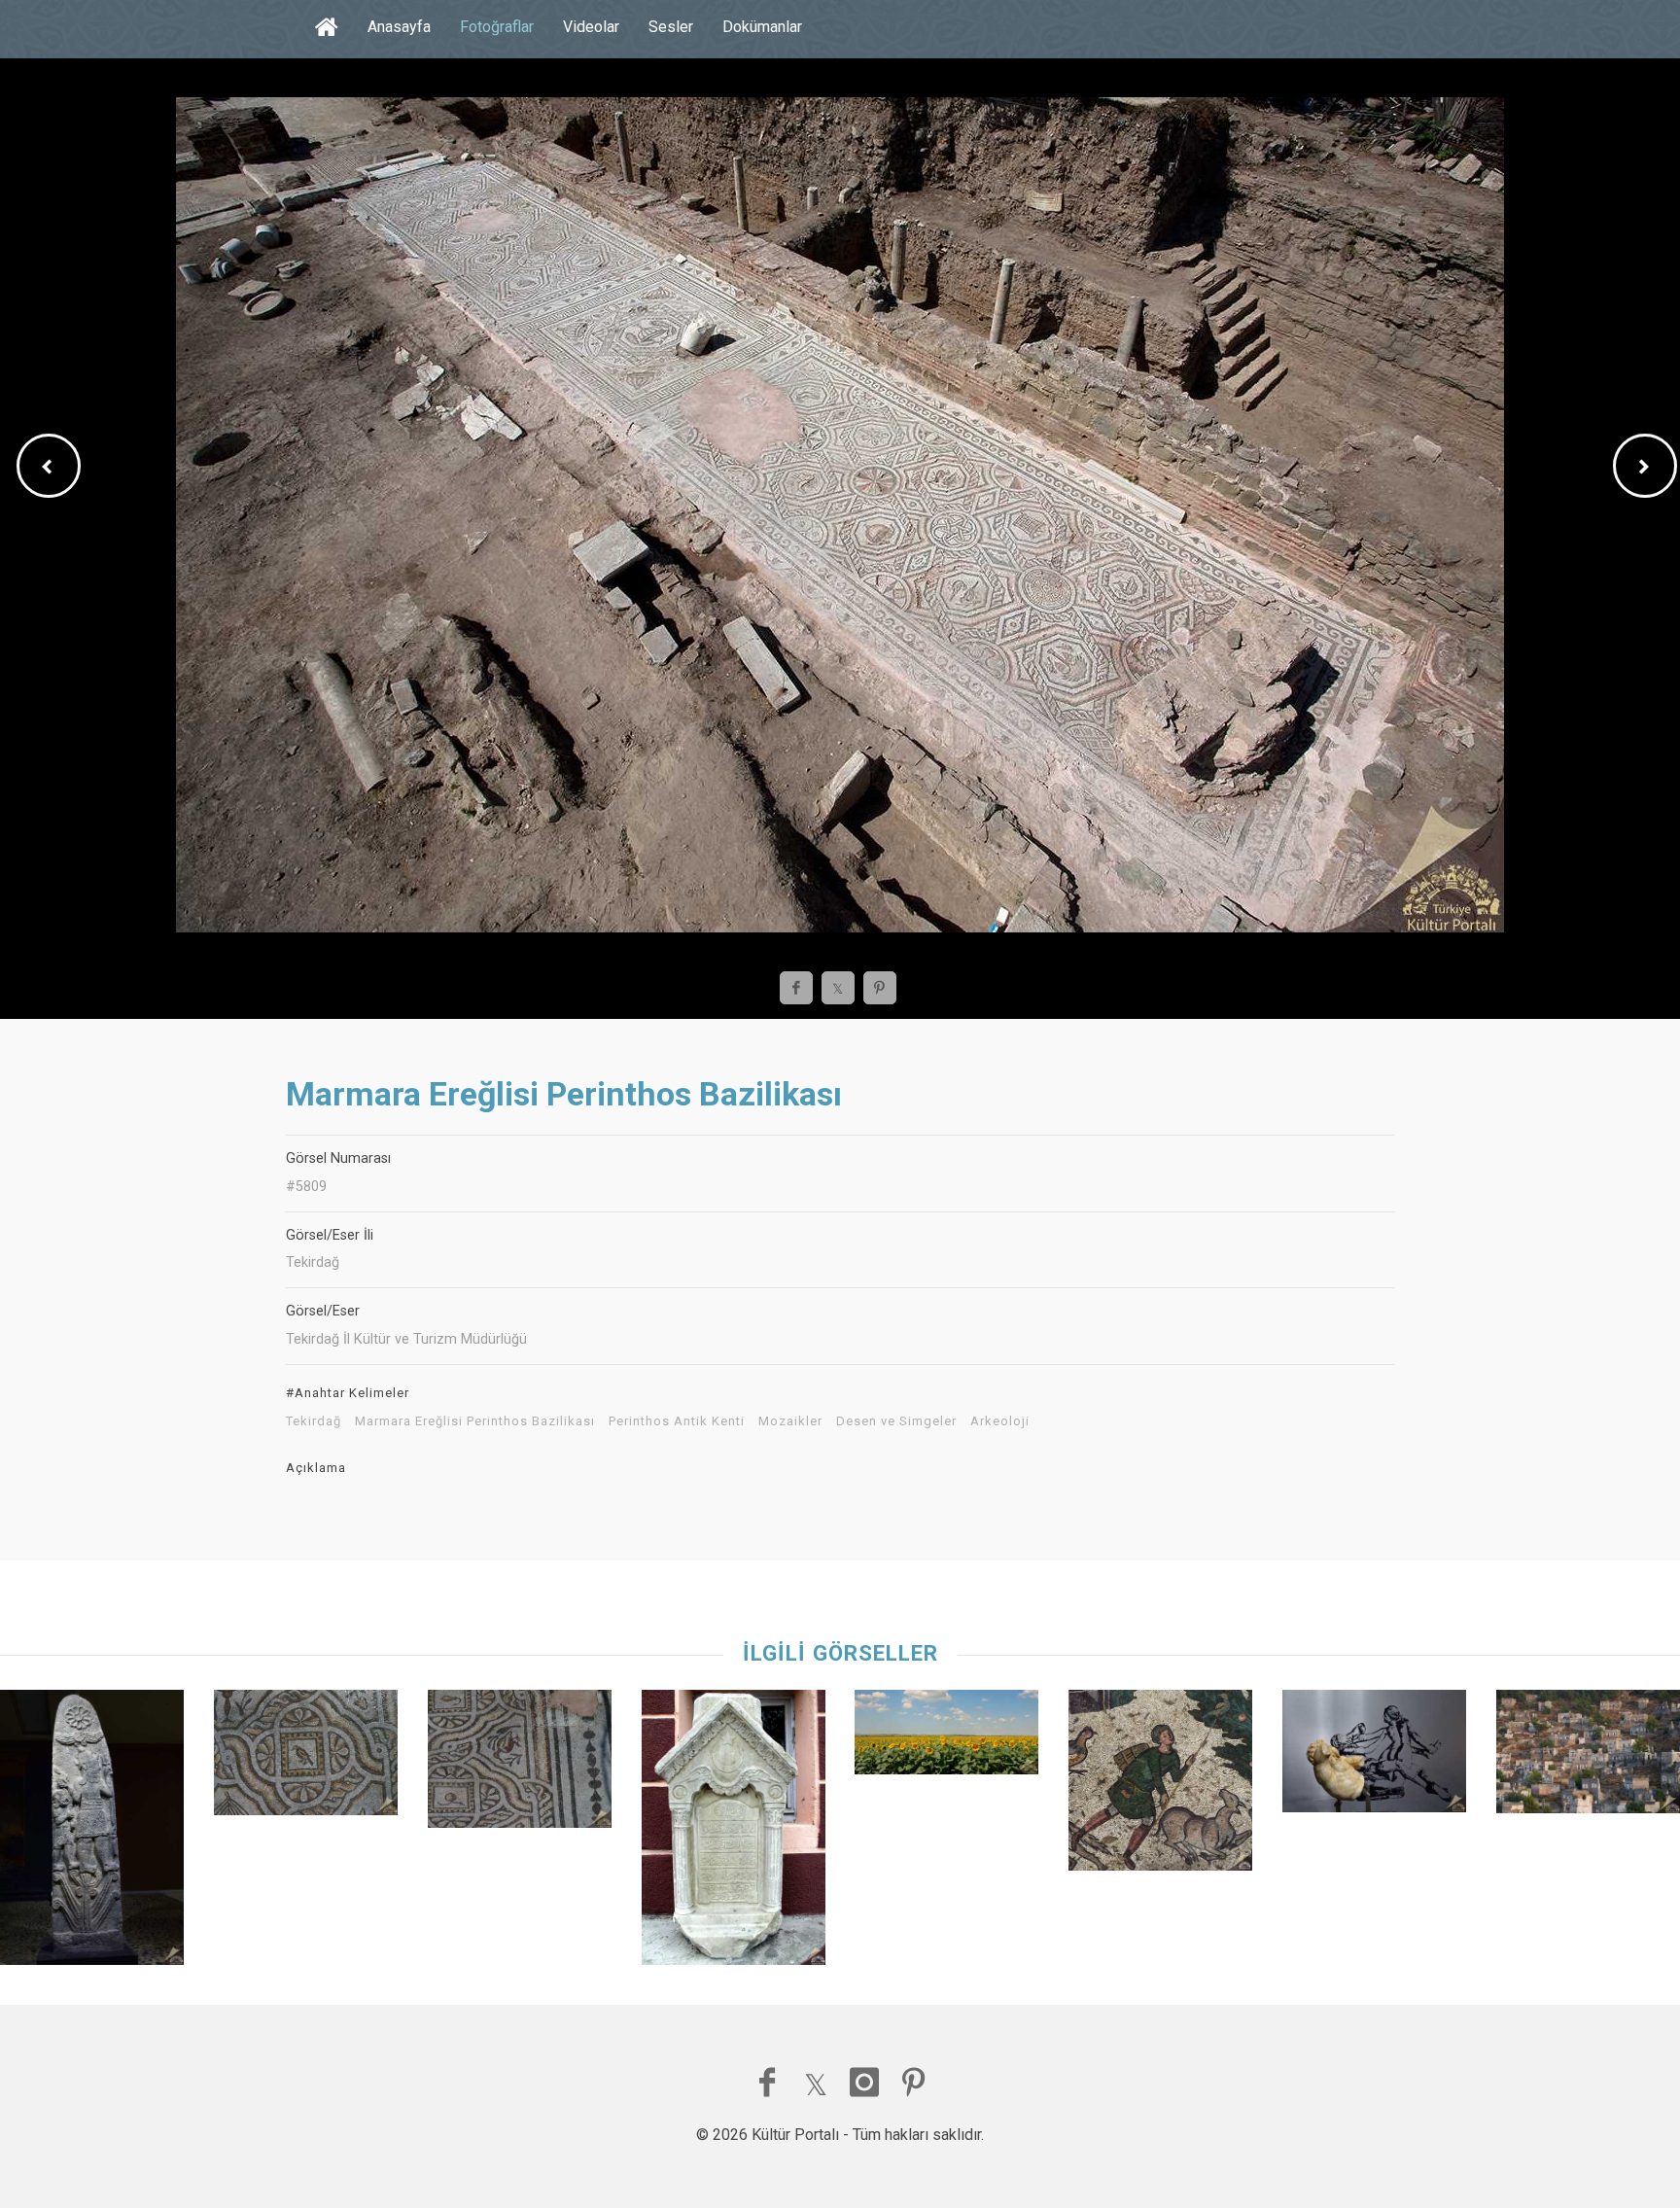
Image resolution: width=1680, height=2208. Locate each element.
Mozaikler (790, 1421)
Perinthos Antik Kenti (677, 1421)
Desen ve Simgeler (896, 1421)
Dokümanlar (762, 27)
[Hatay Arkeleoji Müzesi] (92, 1832)
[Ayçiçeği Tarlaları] (946, 1737)
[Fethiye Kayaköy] (1588, 1756)
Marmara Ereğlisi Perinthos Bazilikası (475, 1421)
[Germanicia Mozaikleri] (1160, 1785)
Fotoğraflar (497, 27)
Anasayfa (399, 27)
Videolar (591, 27)
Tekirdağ (314, 1421)
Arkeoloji (1000, 1421)
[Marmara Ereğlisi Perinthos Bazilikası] (306, 1757)
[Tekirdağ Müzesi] (734, 1832)
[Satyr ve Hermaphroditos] (1374, 1755)
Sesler (671, 27)
